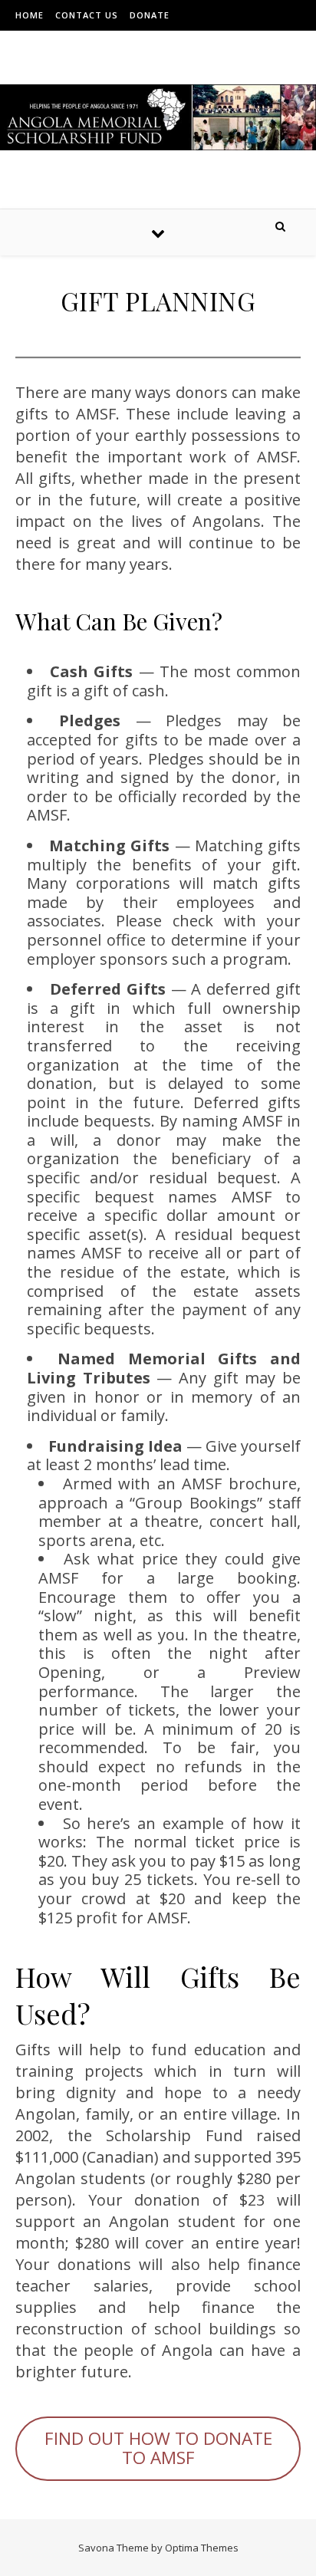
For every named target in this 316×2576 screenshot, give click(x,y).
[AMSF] (158, 117)
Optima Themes (202, 2548)
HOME (30, 15)
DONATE (150, 15)
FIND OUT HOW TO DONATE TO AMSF (158, 2448)
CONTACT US (87, 15)
